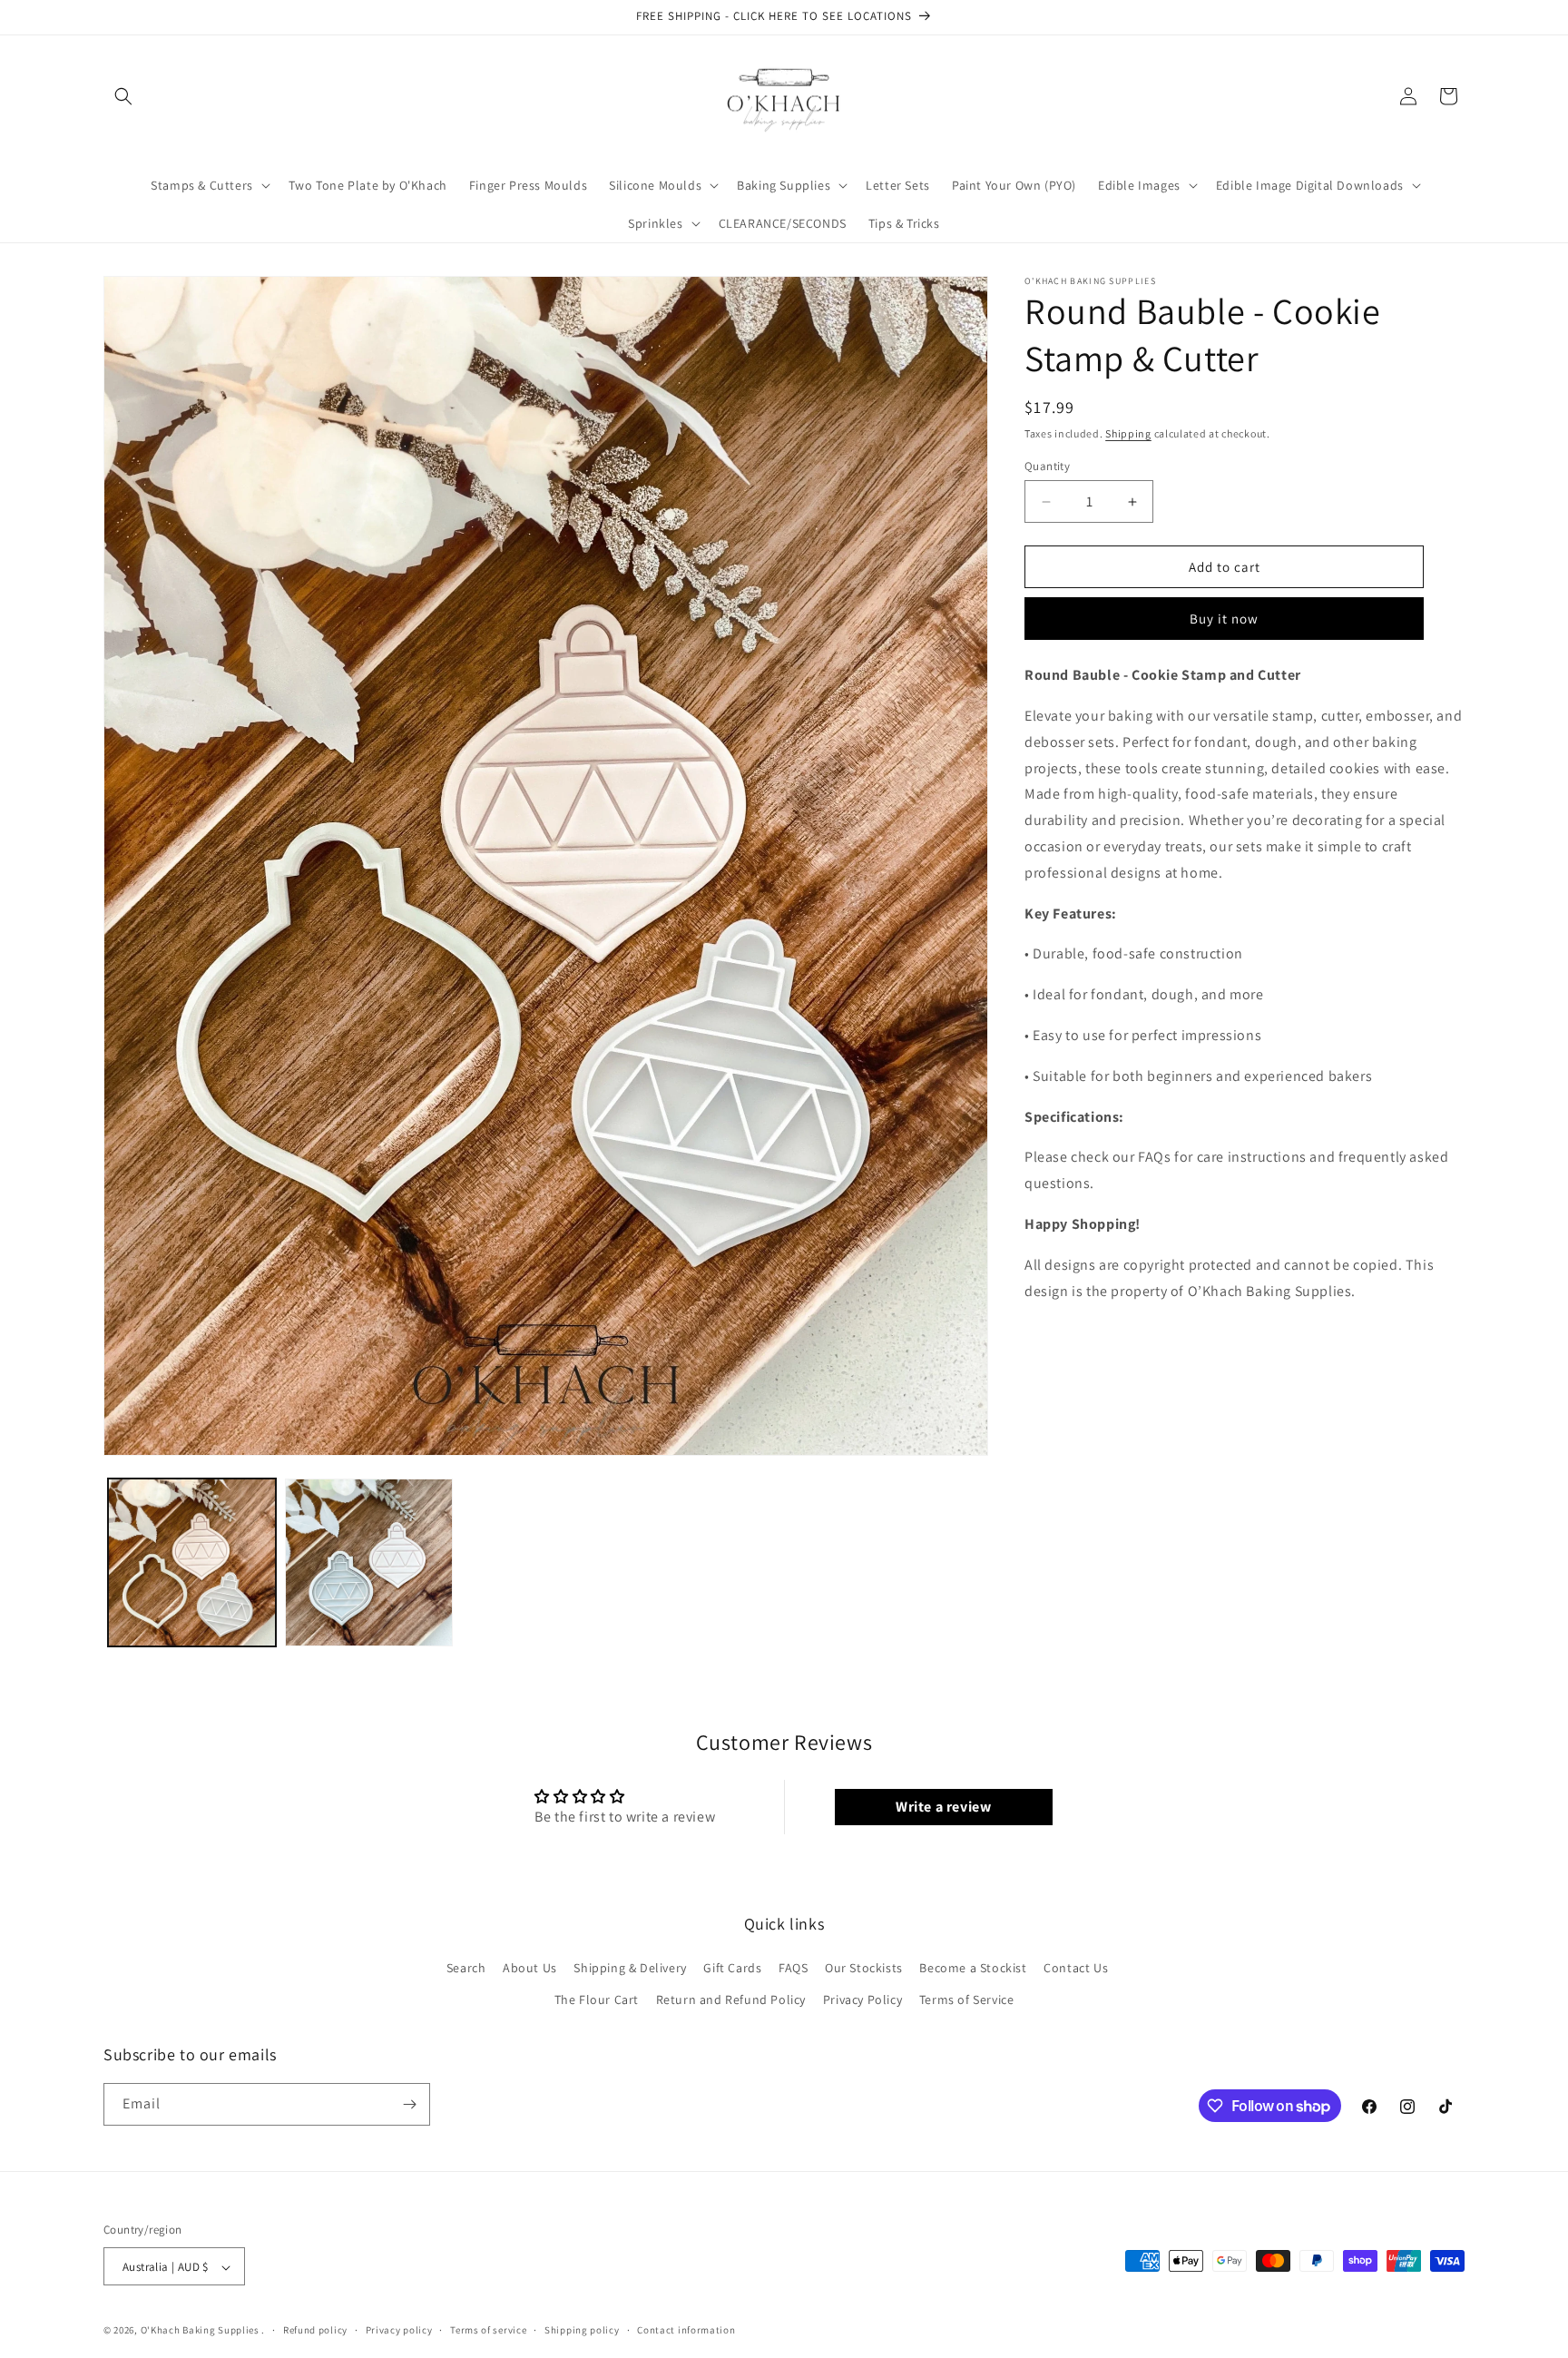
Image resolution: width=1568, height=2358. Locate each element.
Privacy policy (399, 2331)
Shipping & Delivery (630, 1969)
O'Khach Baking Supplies (200, 2331)
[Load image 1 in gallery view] (192, 1562)
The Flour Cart (597, 2000)
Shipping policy (582, 2331)
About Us (530, 1969)
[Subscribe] (409, 2104)
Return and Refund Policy (731, 2000)
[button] (123, 96)
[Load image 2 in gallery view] (369, 1562)
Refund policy (315, 2331)
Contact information (686, 2331)
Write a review (943, 1806)
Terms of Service (967, 2000)
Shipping (1128, 433)
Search (466, 1969)
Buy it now (1224, 619)
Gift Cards (732, 1969)
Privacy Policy (862, 2000)
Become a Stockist (973, 1969)
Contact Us (1076, 1969)
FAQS (793, 1969)
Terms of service (488, 2331)
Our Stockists (864, 1969)
